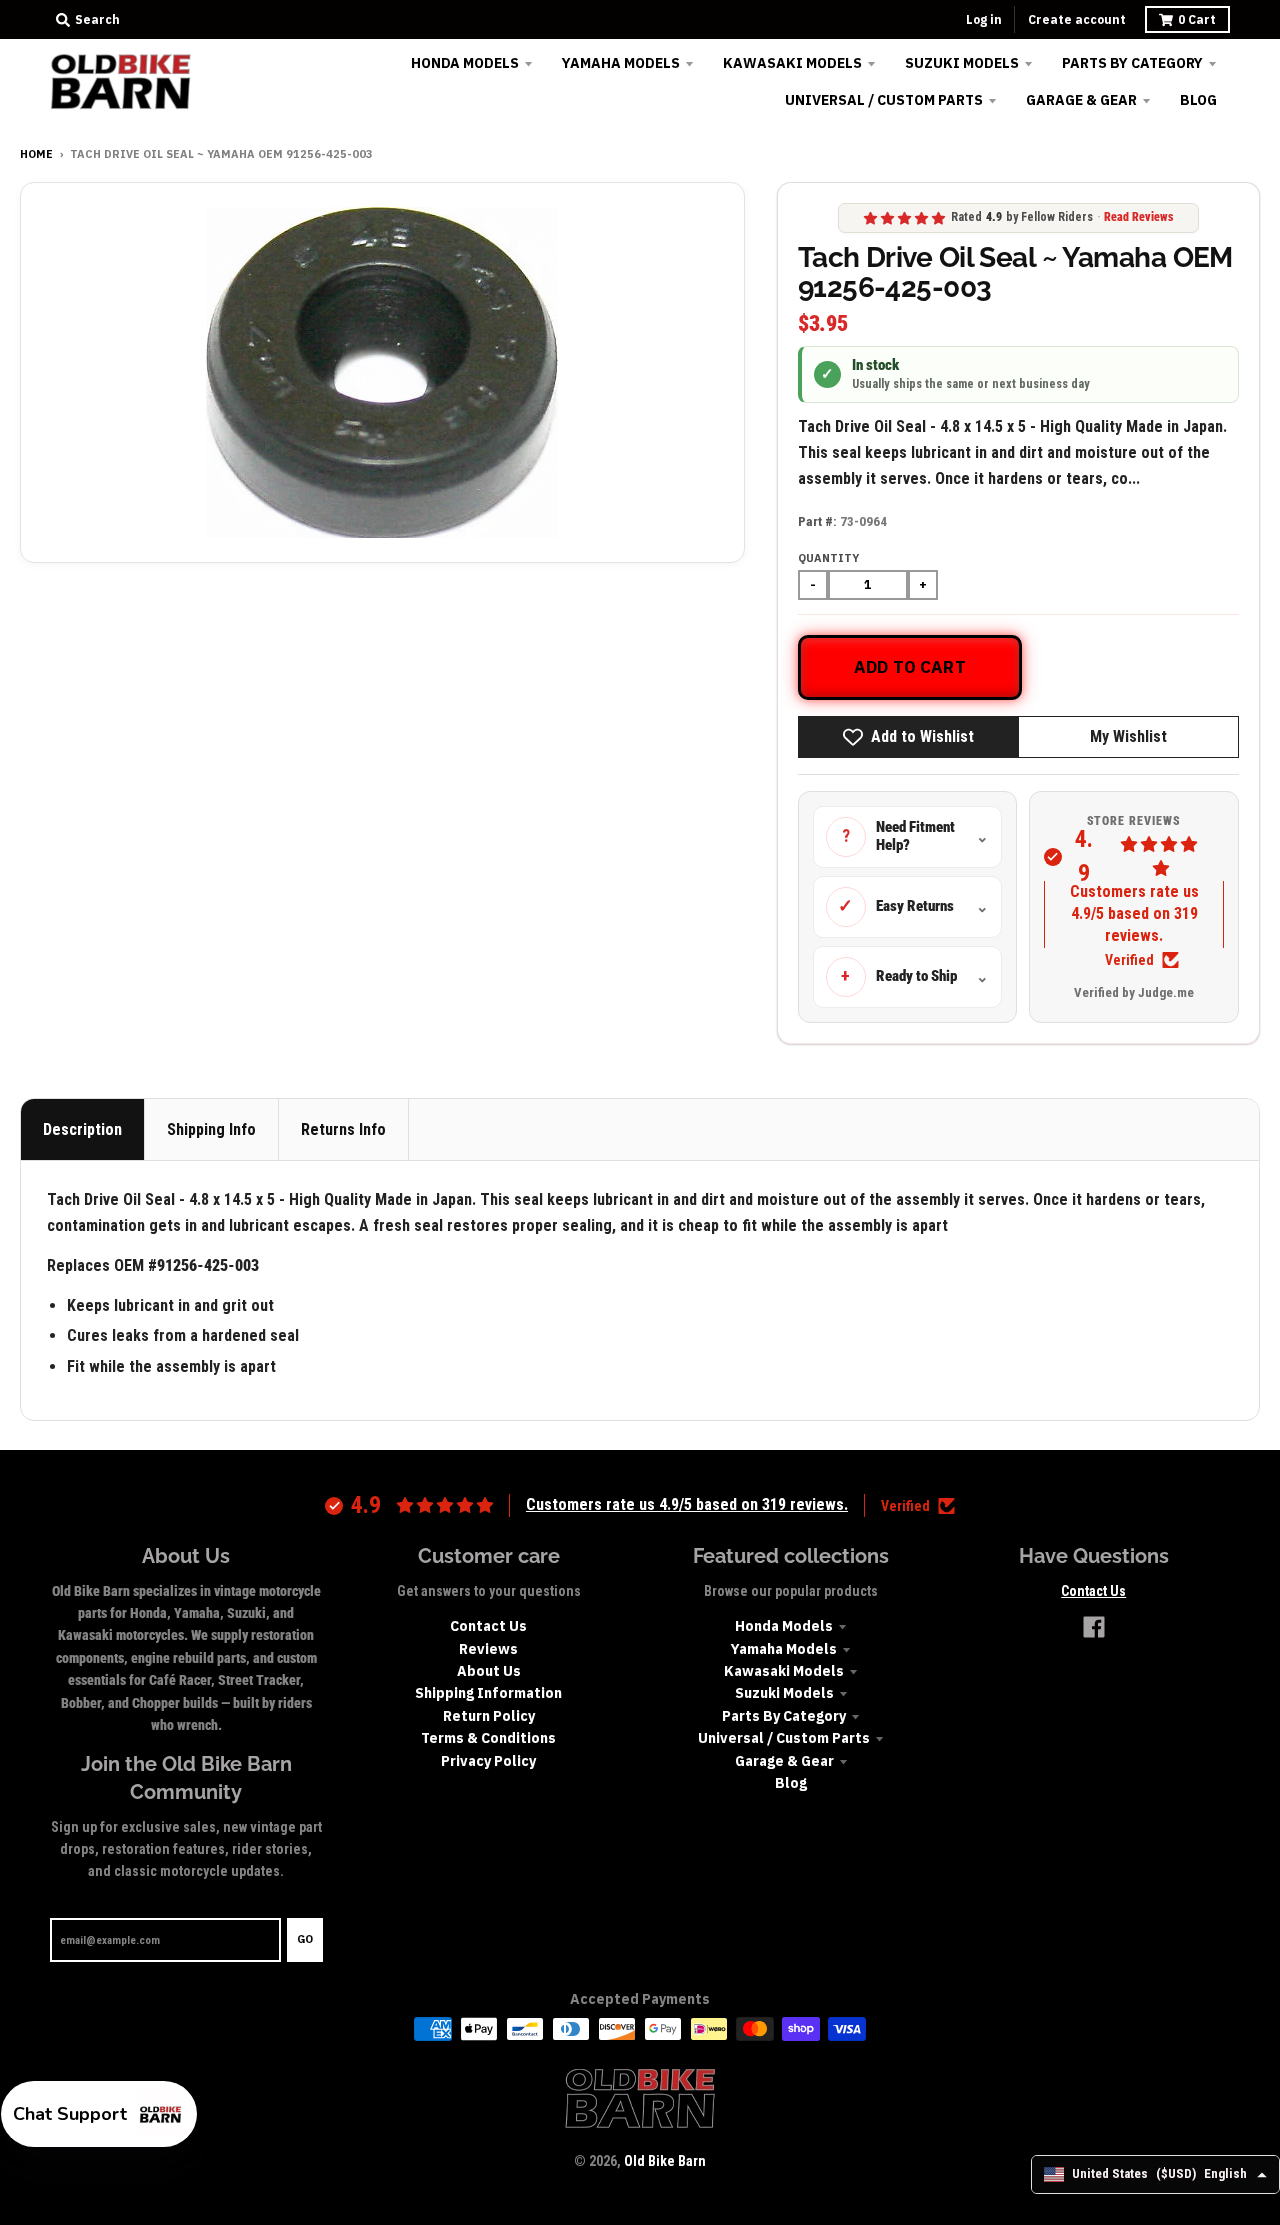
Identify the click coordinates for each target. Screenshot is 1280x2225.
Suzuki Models (784, 1693)
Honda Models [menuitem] (465, 63)
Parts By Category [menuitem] (1132, 63)
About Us (489, 1671)
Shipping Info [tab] (211, 1129)
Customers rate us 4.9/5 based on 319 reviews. (1134, 914)
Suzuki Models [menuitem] (962, 63)
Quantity (828, 558)
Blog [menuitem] (1198, 100)
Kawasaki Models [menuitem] (792, 63)
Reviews (488, 1649)
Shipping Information (488, 1693)
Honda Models (784, 1626)
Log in (984, 19)
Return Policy (489, 1716)
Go (305, 1939)
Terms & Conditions (488, 1738)
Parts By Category (784, 1716)
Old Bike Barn (665, 2161)
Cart (1197, 19)
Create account (1077, 19)
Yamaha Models (784, 1649)
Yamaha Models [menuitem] (621, 63)
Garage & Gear (784, 1761)
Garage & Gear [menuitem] (1081, 100)
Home (36, 154)
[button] (99, 2114)
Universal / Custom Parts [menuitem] (884, 100)
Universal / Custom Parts (784, 1738)
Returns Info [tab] (343, 1129)
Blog (791, 1783)
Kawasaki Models (784, 1671)
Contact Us (488, 1626)
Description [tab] (82, 1129)
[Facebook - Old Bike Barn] (1094, 1627)
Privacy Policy (488, 1761)
